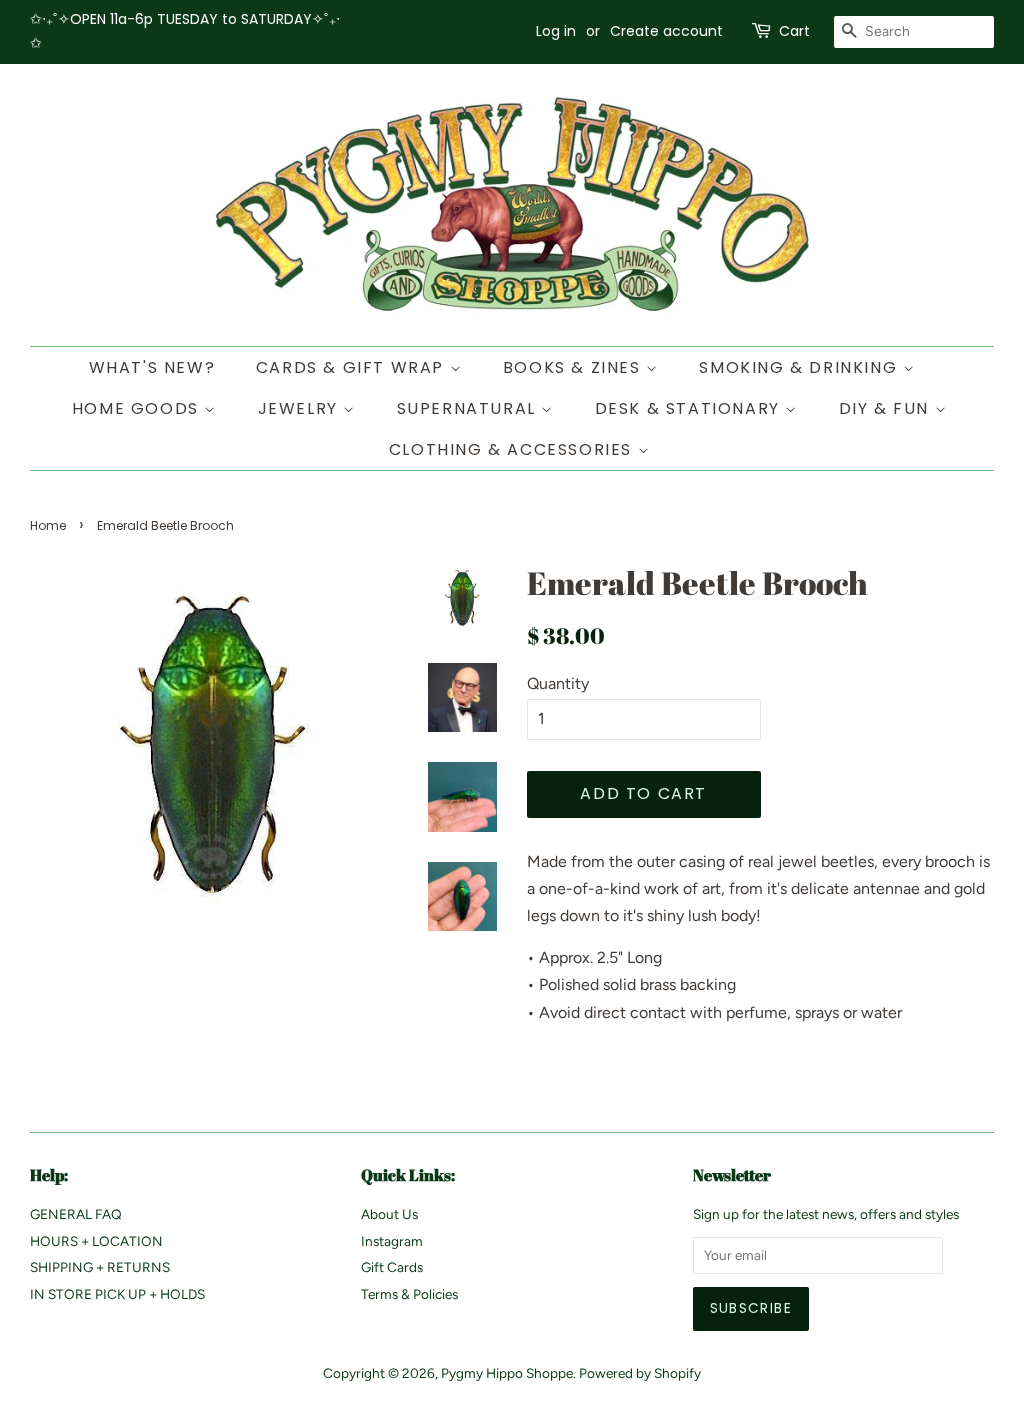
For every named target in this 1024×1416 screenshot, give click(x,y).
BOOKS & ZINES (574, 367)
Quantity (558, 683)
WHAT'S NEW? (152, 367)
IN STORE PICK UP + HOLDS (117, 1294)
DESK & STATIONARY (690, 408)
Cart (794, 31)
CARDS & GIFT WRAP (353, 367)
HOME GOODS (138, 408)
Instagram (392, 1241)
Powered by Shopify (640, 1373)
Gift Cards (392, 1267)
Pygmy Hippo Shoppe (507, 1373)
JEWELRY (301, 408)
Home (48, 525)
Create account (666, 31)
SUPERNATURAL (469, 408)
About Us (389, 1214)
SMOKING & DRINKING (800, 367)
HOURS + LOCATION (96, 1241)
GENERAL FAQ (76, 1214)
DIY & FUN (887, 408)
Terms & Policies (409, 1294)
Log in (556, 31)
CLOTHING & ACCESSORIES (513, 449)
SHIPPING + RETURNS (100, 1267)
